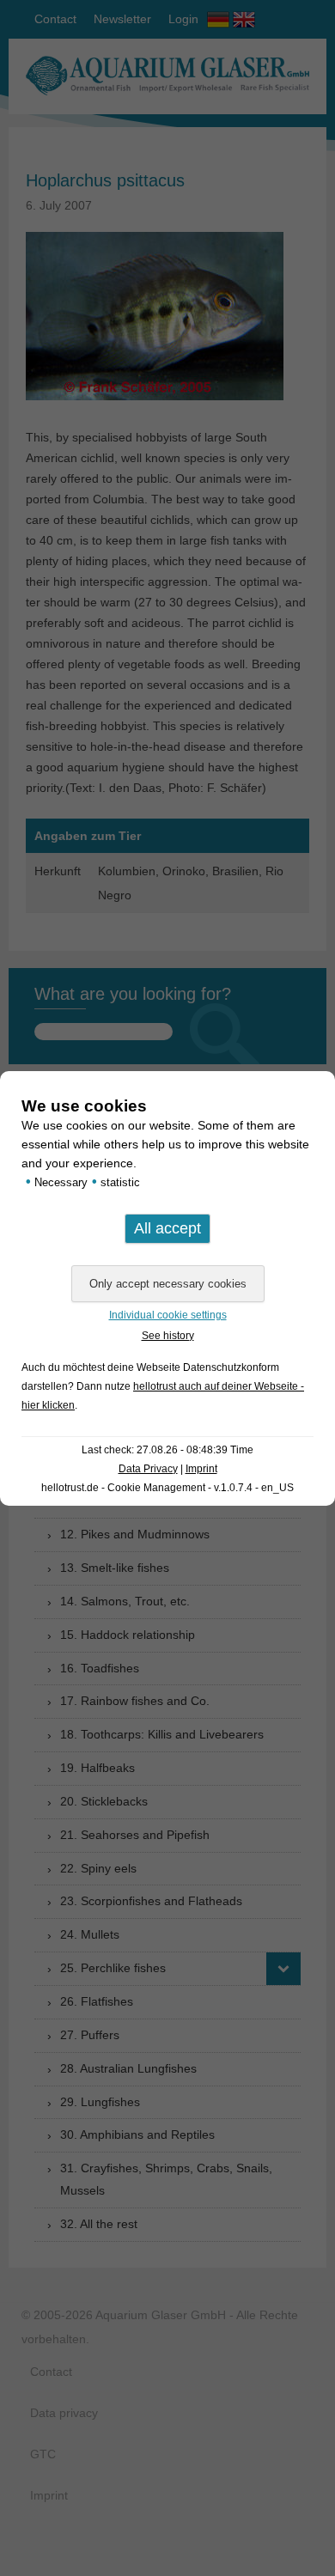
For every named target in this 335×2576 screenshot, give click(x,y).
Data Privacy (148, 1469)
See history (168, 1336)
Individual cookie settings (168, 1315)
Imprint (201, 1469)
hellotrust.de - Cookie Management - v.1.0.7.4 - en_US (167, 1488)
